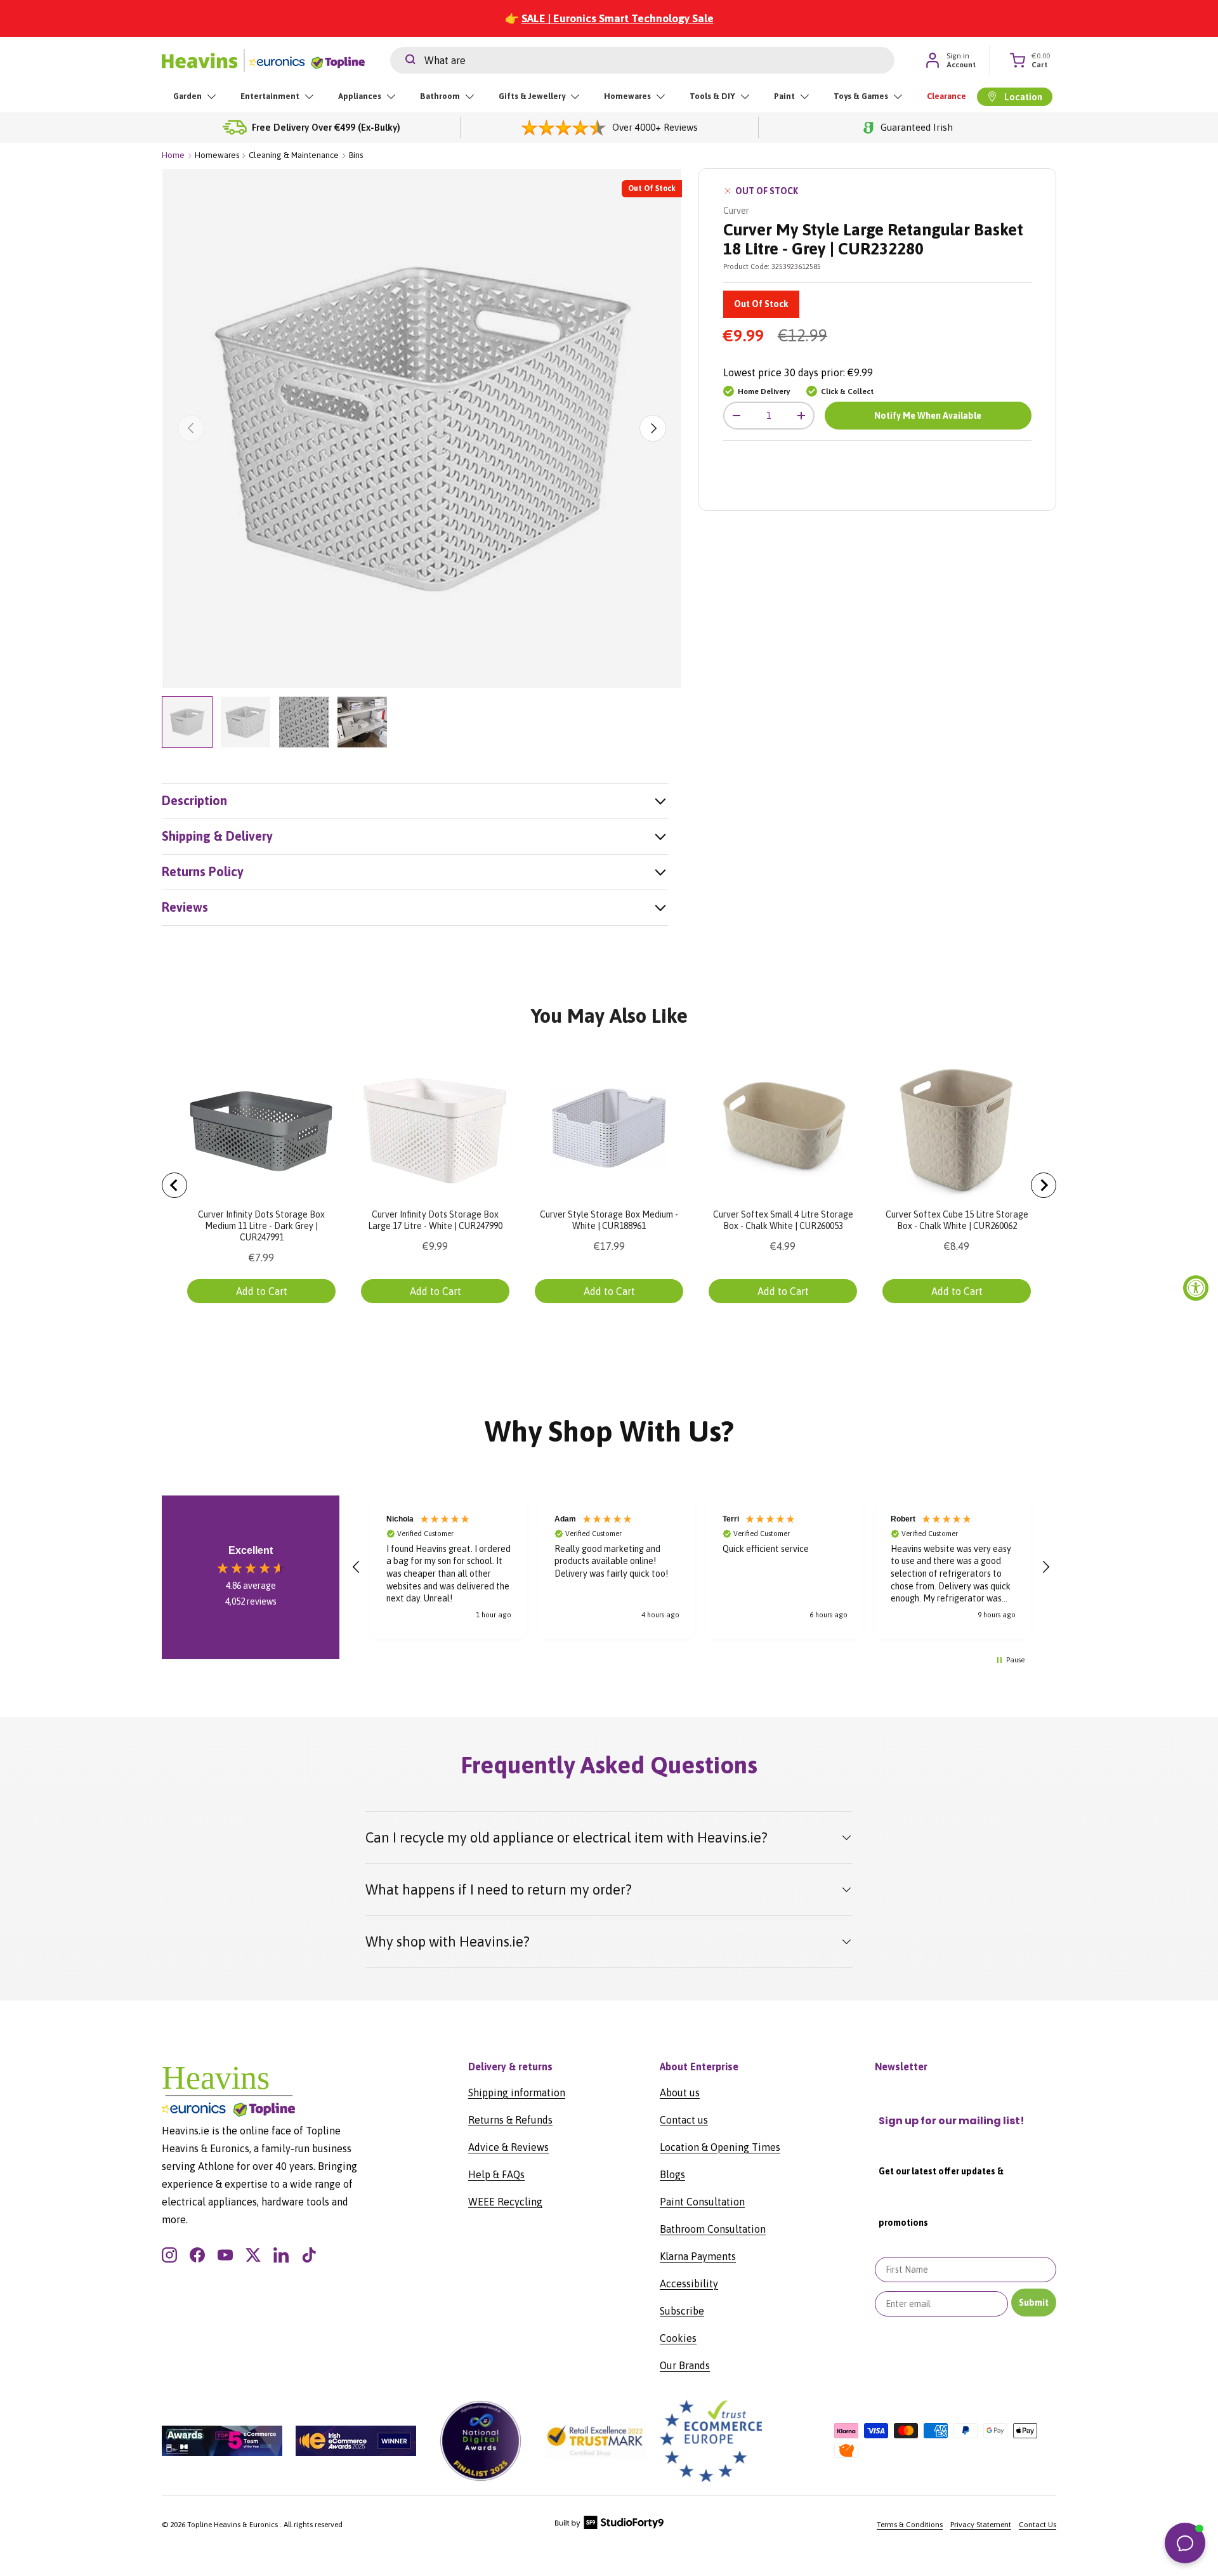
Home (173, 155)
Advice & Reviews (508, 2147)
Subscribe (682, 2311)
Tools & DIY (712, 96)
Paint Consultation (702, 2202)
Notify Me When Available (928, 416)
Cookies (678, 2338)
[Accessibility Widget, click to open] (1196, 1288)
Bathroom (440, 96)
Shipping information (517, 2093)
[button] (357, 1567)
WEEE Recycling (505, 2202)
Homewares (627, 96)
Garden (187, 96)
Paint (784, 96)
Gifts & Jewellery (532, 96)
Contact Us (1038, 2525)
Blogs (672, 2174)
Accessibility (689, 2284)
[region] (701, 1567)
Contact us (684, 2120)
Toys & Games (861, 96)
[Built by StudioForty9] (609, 2527)
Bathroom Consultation (713, 2229)
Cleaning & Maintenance (294, 155)
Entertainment (270, 96)
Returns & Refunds (510, 2120)
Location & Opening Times (720, 2147)
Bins (356, 155)
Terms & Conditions (910, 2525)
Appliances (360, 96)
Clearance (946, 96)
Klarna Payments (698, 2256)
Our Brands (685, 2365)
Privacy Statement (981, 2525)
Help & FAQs (496, 2174)
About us (680, 2093)
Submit (1034, 2303)
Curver (736, 211)
